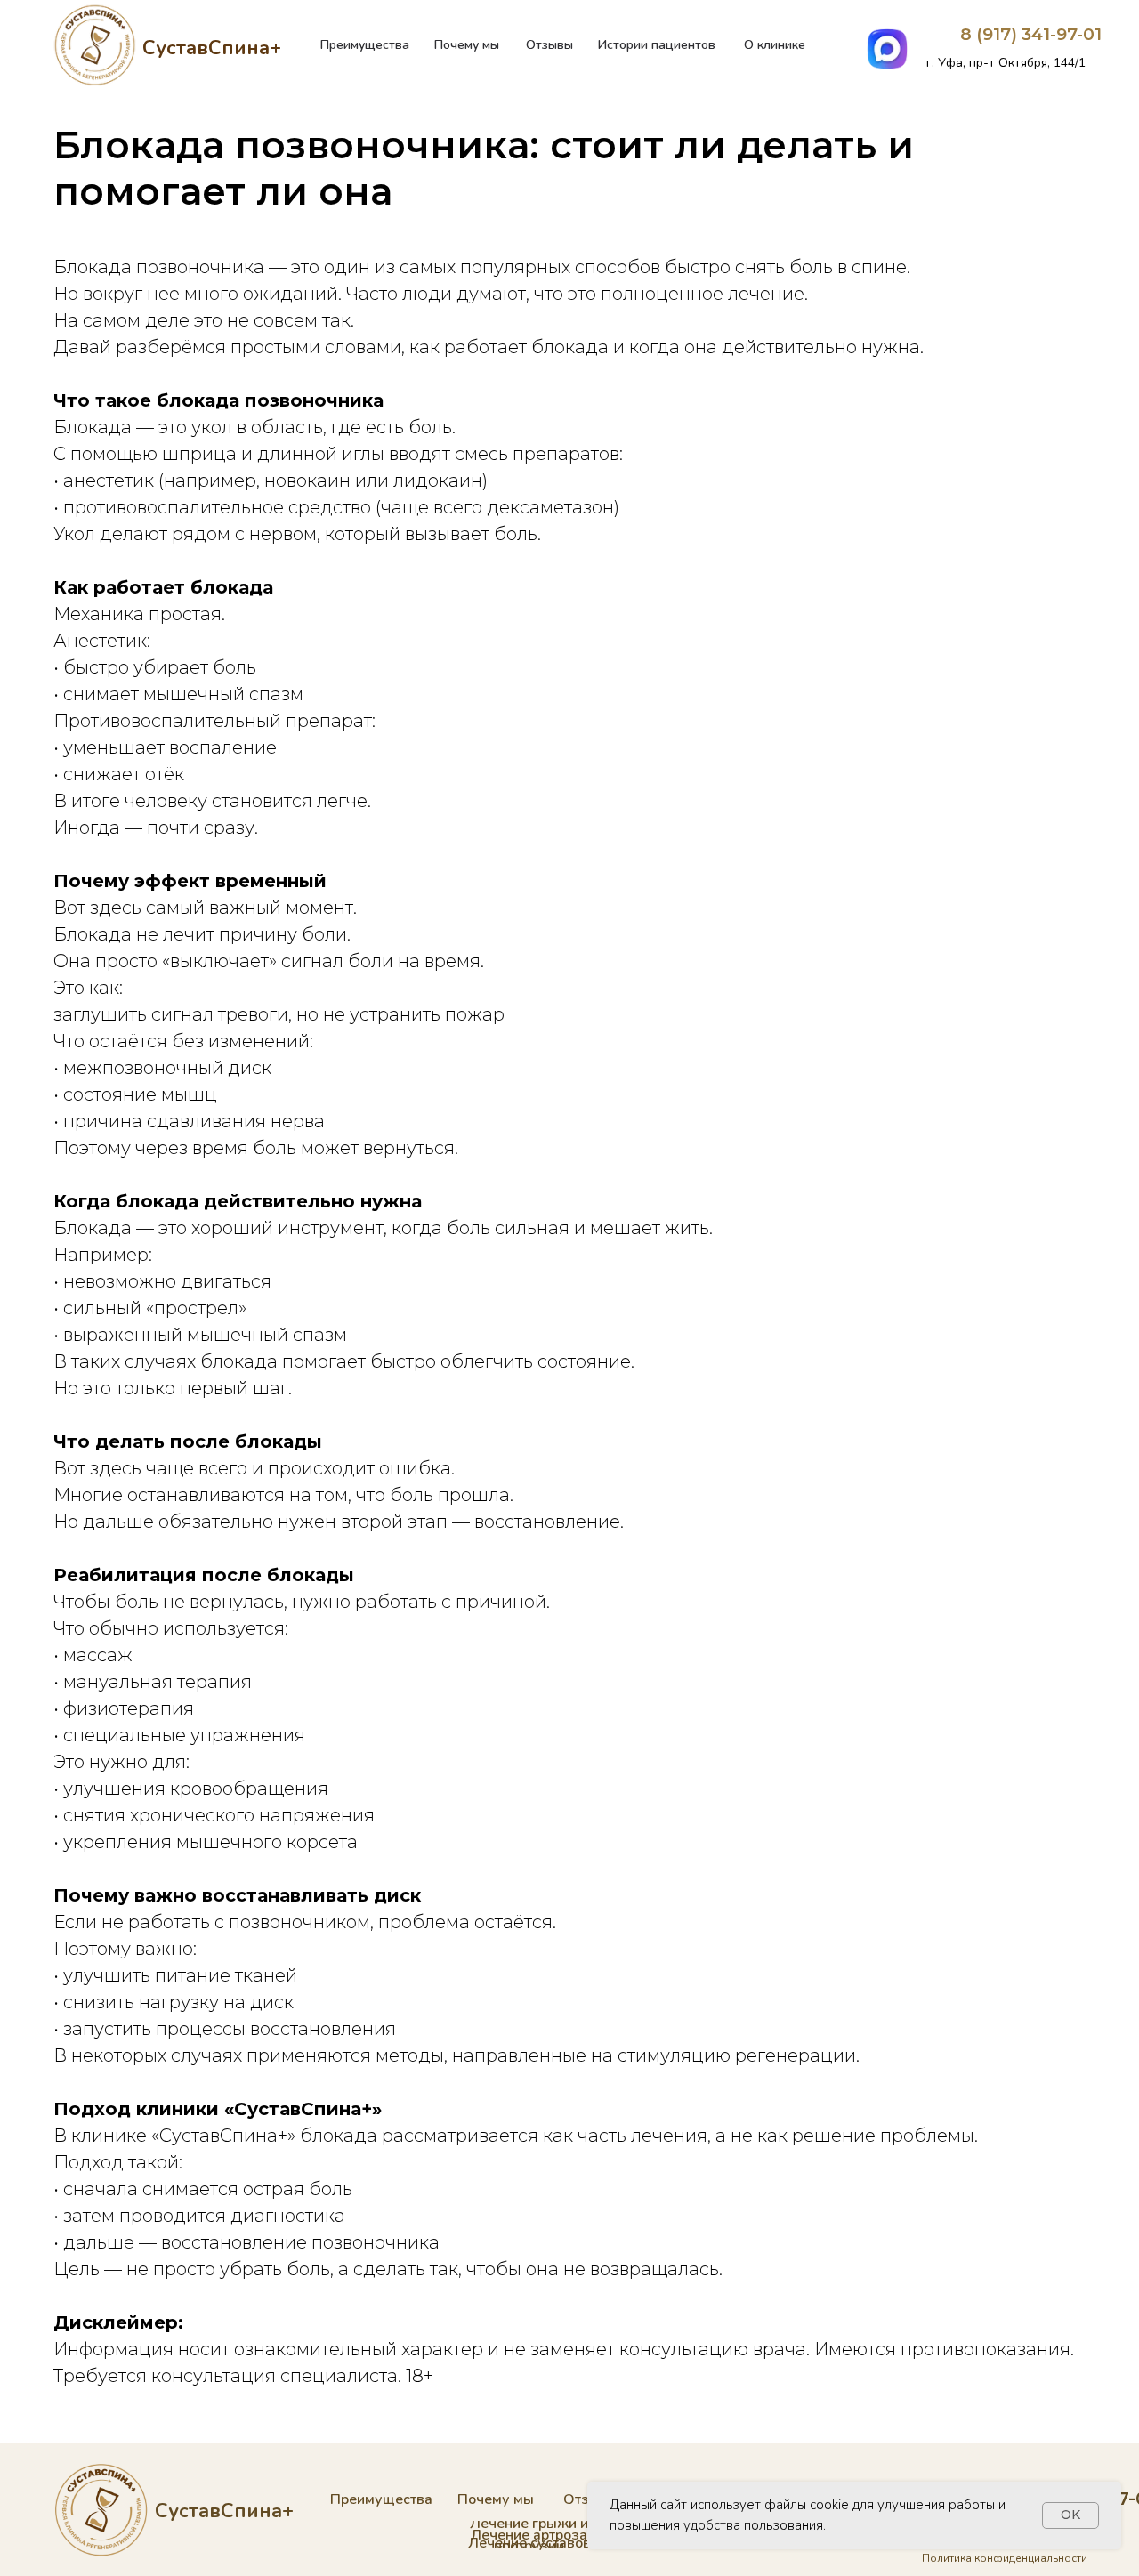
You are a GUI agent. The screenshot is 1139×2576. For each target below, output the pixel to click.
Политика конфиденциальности (1005, 2558)
